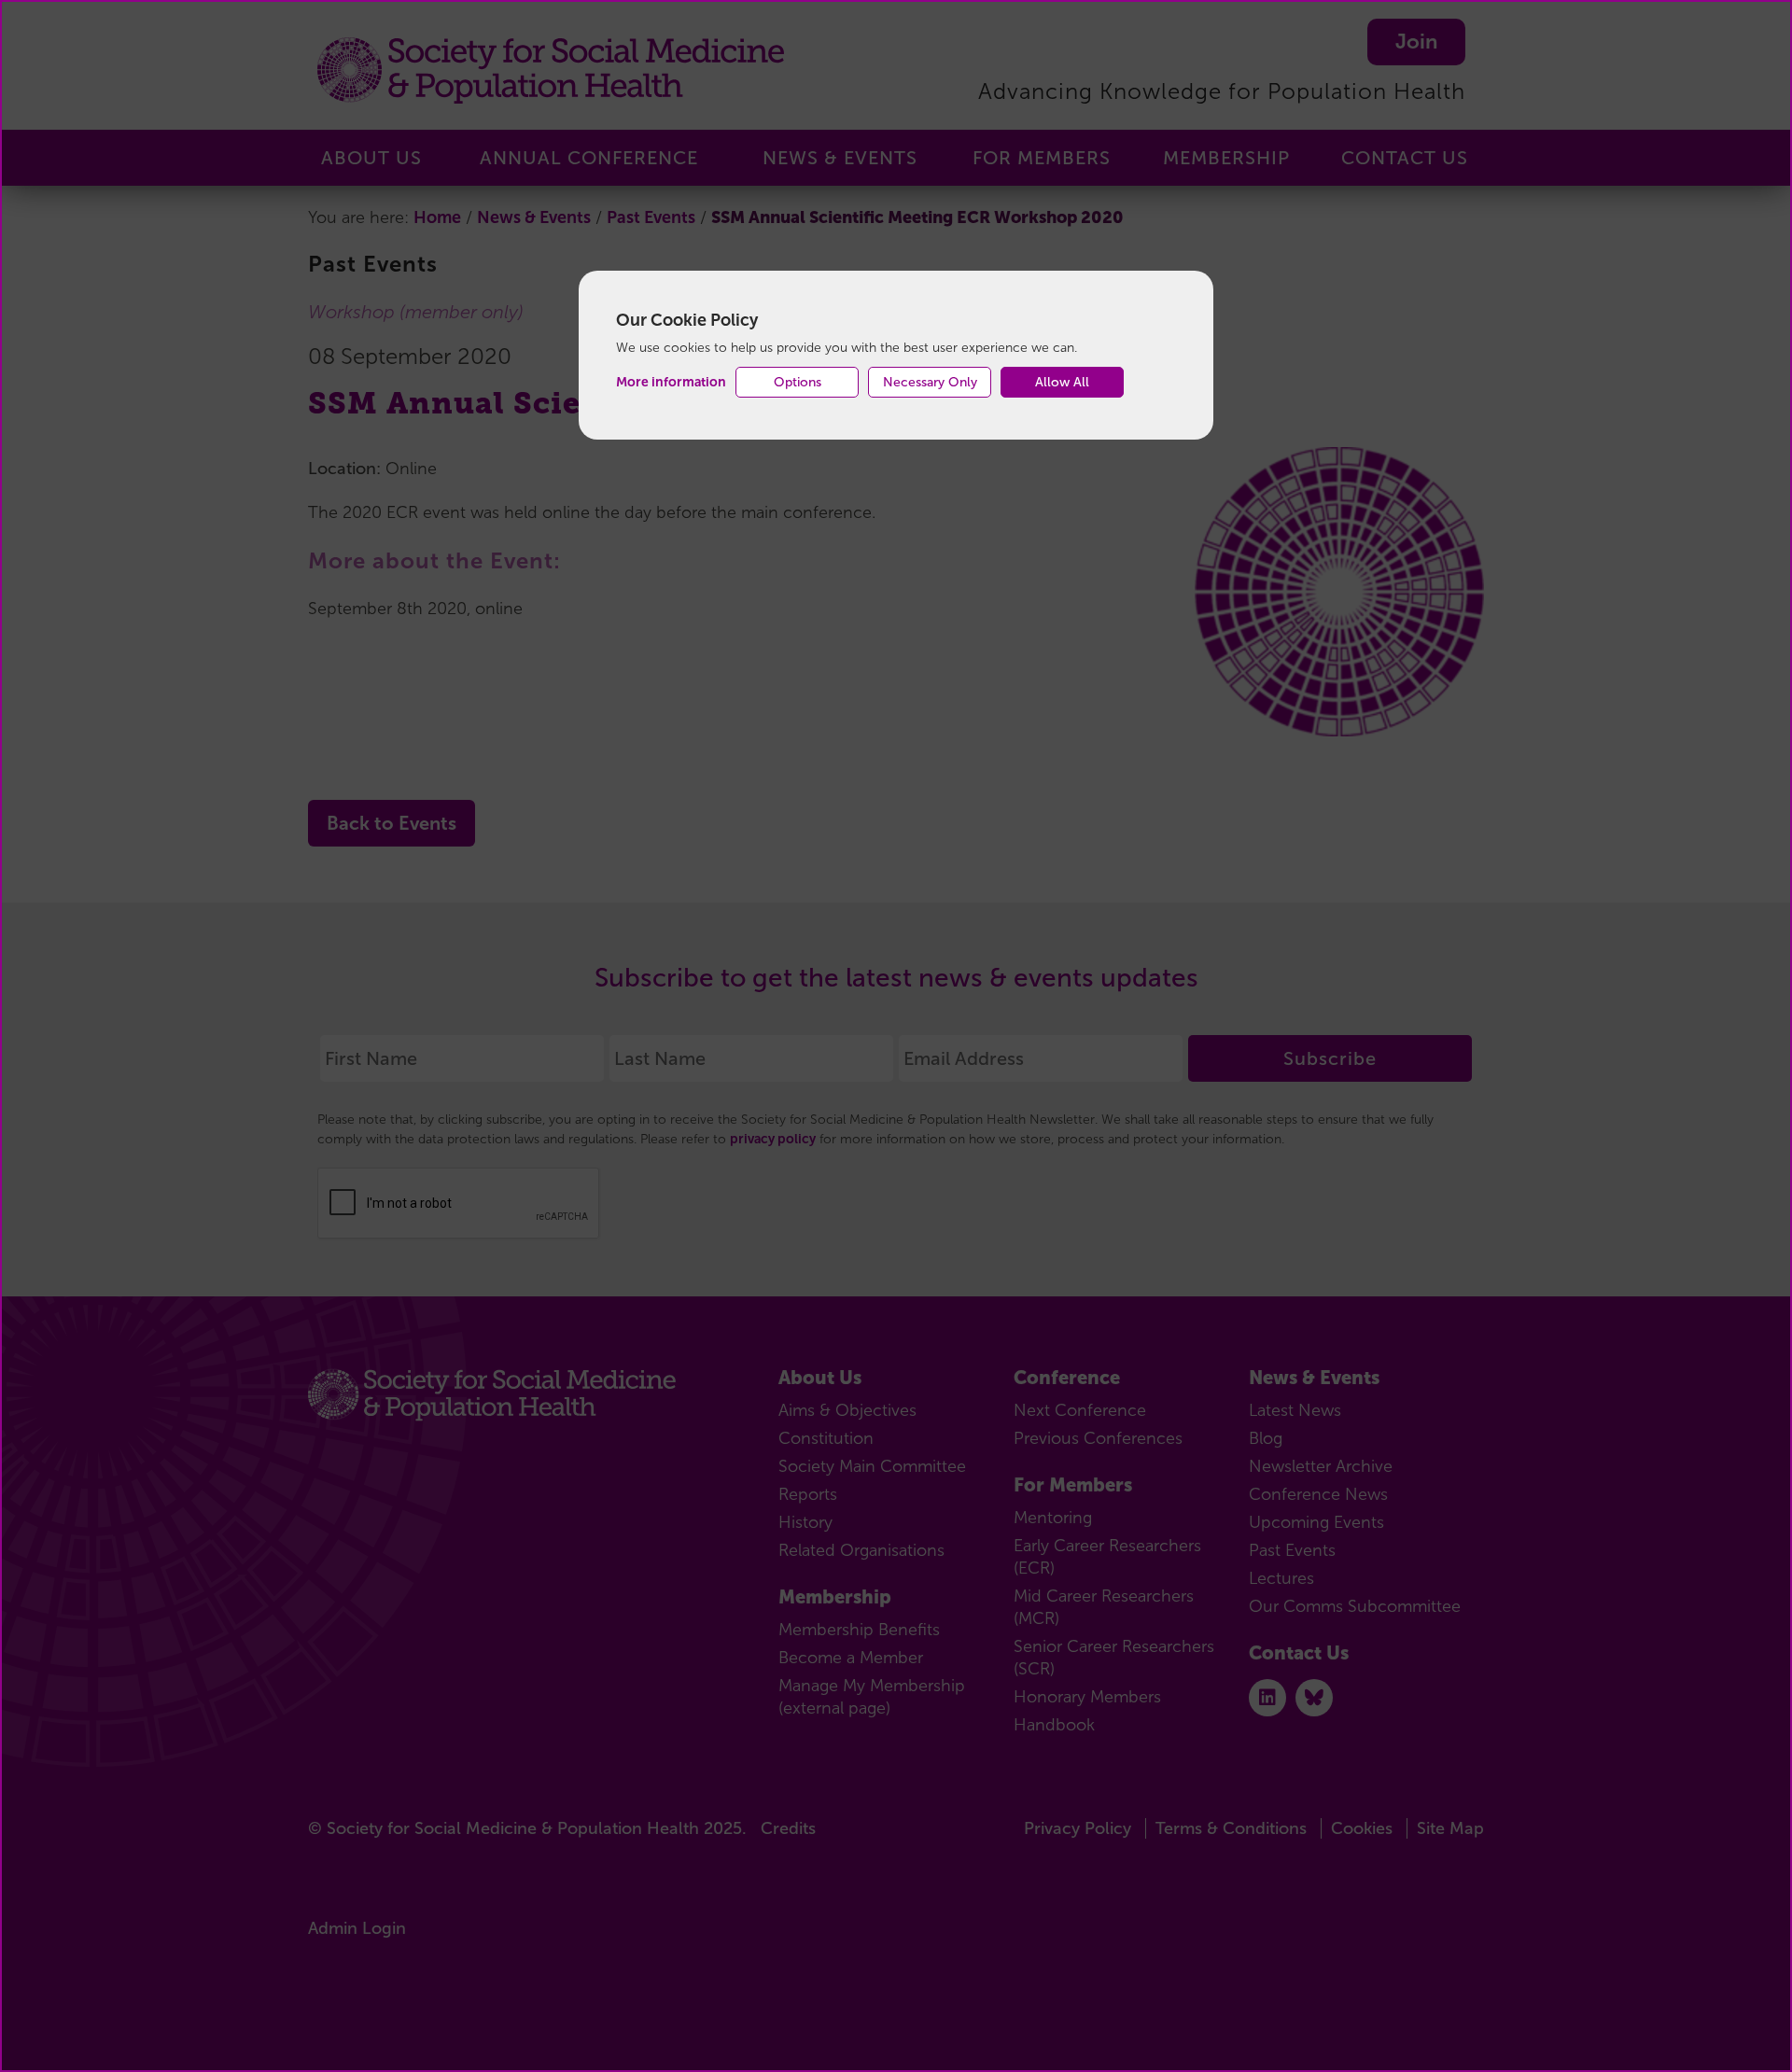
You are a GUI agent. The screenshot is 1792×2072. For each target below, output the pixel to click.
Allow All (1062, 382)
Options (798, 382)
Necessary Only (930, 382)
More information (671, 382)
